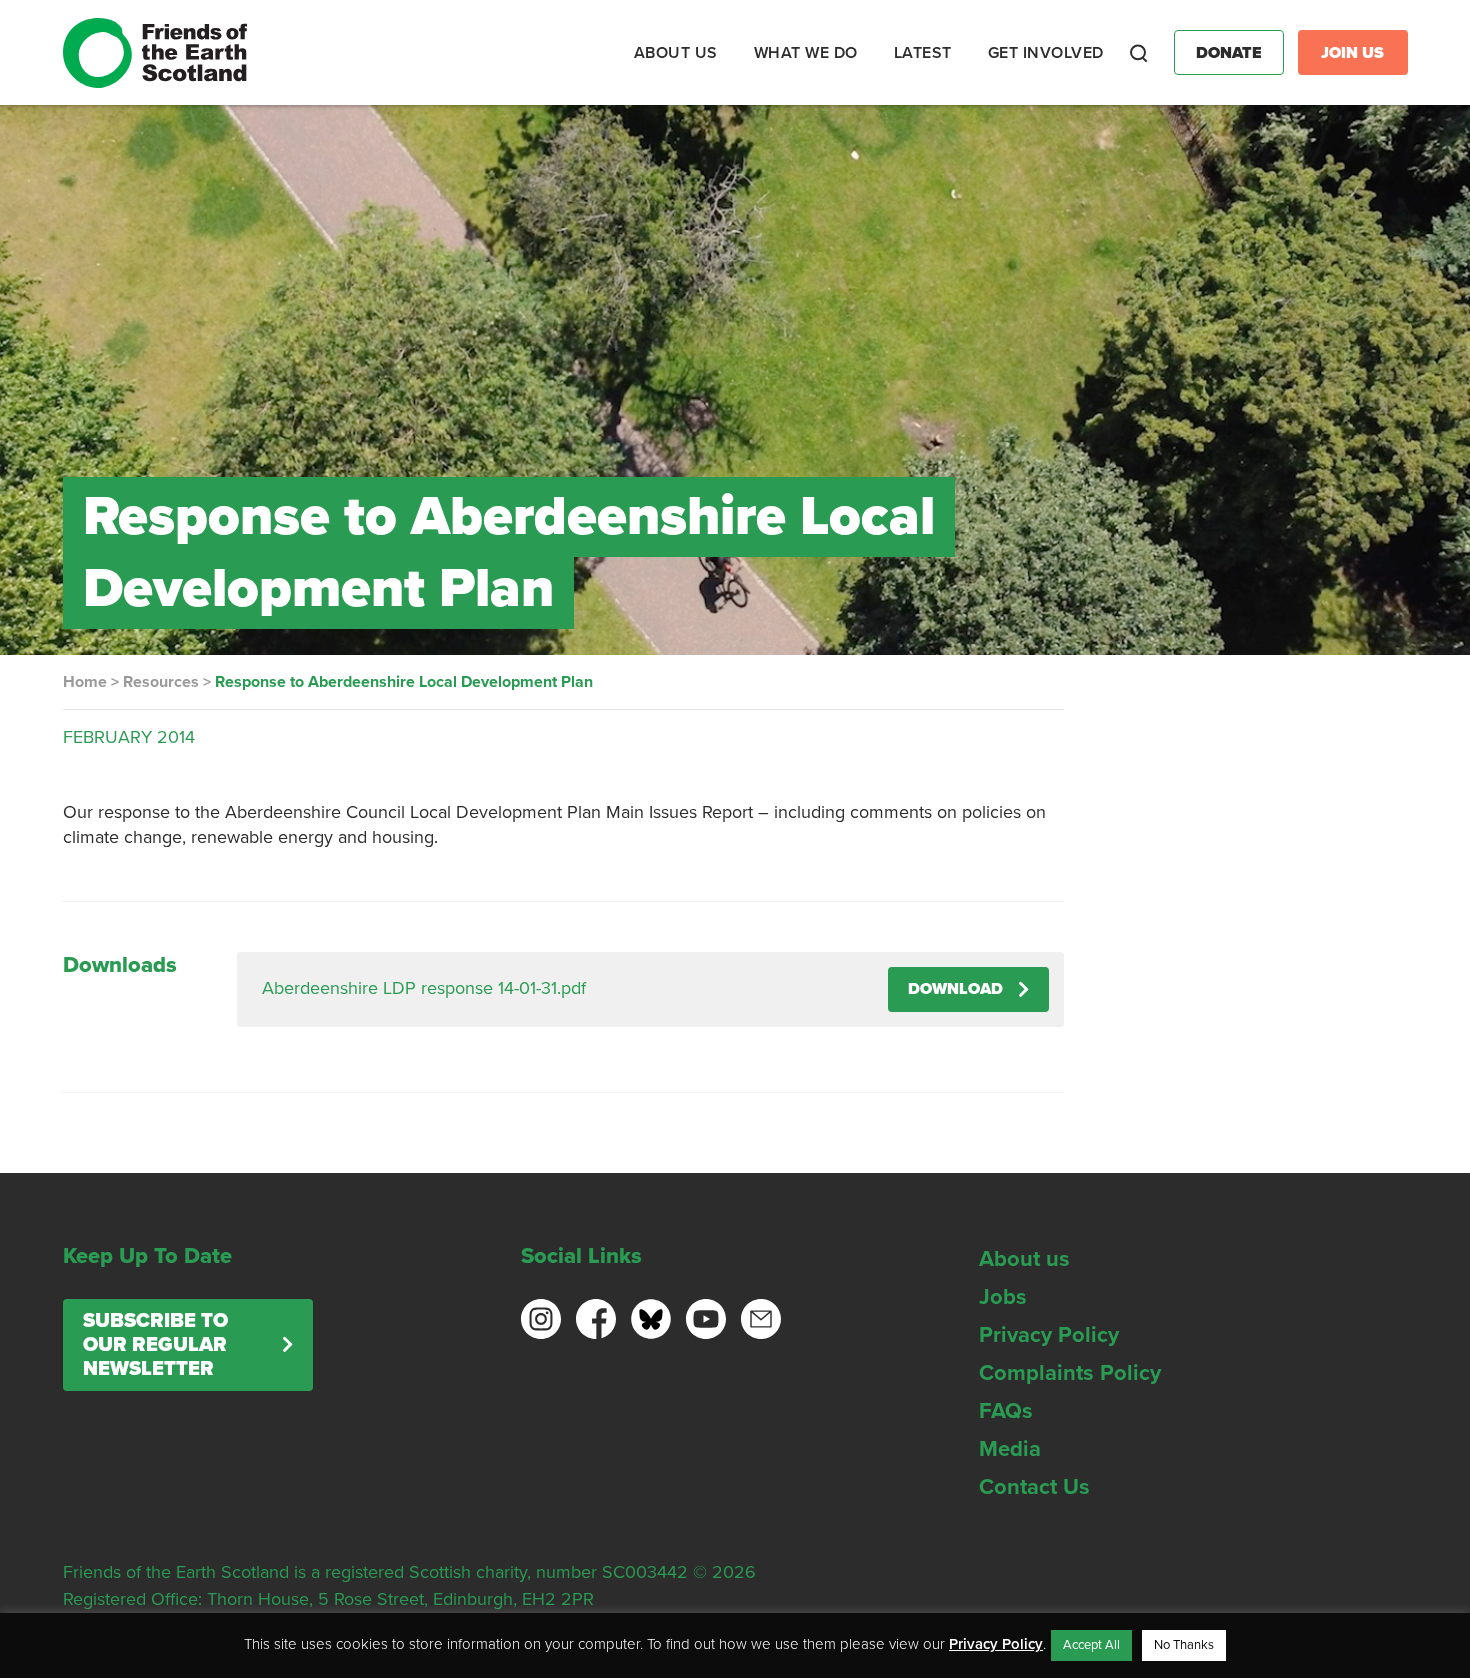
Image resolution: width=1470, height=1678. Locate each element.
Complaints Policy (1070, 1373)
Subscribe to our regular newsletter (155, 1345)
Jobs (1003, 1297)
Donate (1229, 53)
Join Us (1352, 53)
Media (1010, 1449)
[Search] (1139, 53)
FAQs (1006, 1411)
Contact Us (1034, 1487)
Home (85, 682)
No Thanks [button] (1184, 1645)
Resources (161, 682)
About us (1024, 1259)
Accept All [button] (1091, 1645)
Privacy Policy (1049, 1335)
